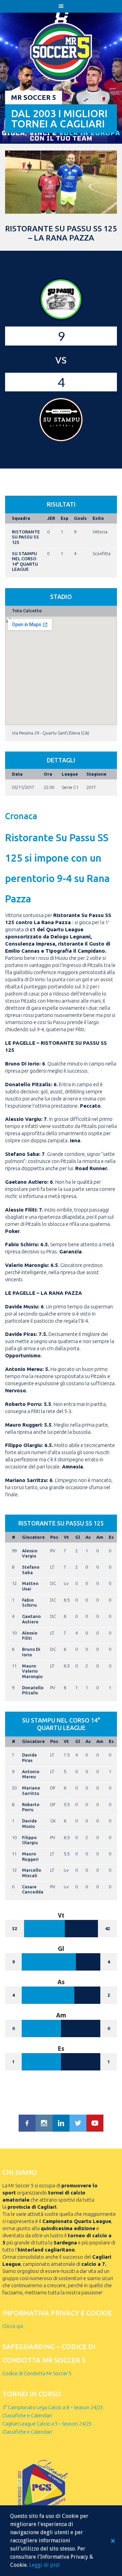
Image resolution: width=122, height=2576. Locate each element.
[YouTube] (95, 2123)
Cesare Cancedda (33, 1889)
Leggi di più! (44, 2565)
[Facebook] (27, 2123)
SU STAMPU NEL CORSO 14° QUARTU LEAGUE (25, 561)
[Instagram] (44, 2123)
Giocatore (33, 1537)
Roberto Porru (31, 1807)
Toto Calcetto (27, 611)
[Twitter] (78, 2123)
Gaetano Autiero (31, 1619)
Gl (78, 1537)
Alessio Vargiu (30, 1553)
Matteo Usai (30, 1586)
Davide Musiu (29, 1823)
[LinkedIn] (61, 2123)
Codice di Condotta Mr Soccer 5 (37, 2373)
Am (100, 1537)
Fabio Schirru (29, 1603)
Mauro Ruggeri (30, 1856)
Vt (66, 1537)
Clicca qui (13, 2326)
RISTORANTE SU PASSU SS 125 (26, 537)
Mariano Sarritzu (31, 1790)
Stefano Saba (31, 1570)
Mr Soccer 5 (34, 97)
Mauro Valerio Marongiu (32, 1671)
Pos (54, 1537)
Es (111, 1537)
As (88, 1537)
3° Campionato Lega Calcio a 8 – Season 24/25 (53, 2407)
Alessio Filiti (30, 1636)
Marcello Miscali (32, 1873)
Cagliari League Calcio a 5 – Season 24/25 (47, 2424)
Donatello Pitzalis (33, 1690)
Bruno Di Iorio (31, 1652)
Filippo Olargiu (30, 1840)
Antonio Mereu (31, 1774)
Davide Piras (29, 1758)
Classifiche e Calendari (27, 2415)
